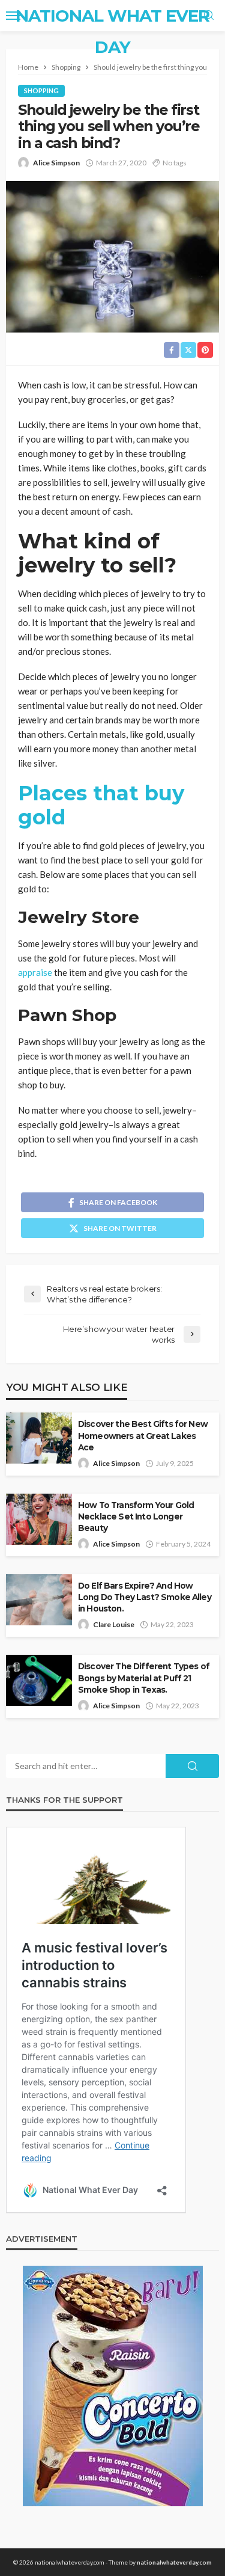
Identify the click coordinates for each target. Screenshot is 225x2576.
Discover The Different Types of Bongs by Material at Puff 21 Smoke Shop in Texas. (144, 1678)
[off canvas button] (13, 16)
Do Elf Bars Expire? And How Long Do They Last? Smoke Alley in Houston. (145, 1597)
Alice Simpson (56, 163)
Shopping (41, 90)
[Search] (209, 16)
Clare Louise (114, 1624)
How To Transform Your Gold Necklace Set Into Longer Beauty (136, 1516)
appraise (35, 972)
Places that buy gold (101, 805)
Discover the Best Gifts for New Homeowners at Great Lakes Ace (143, 1435)
